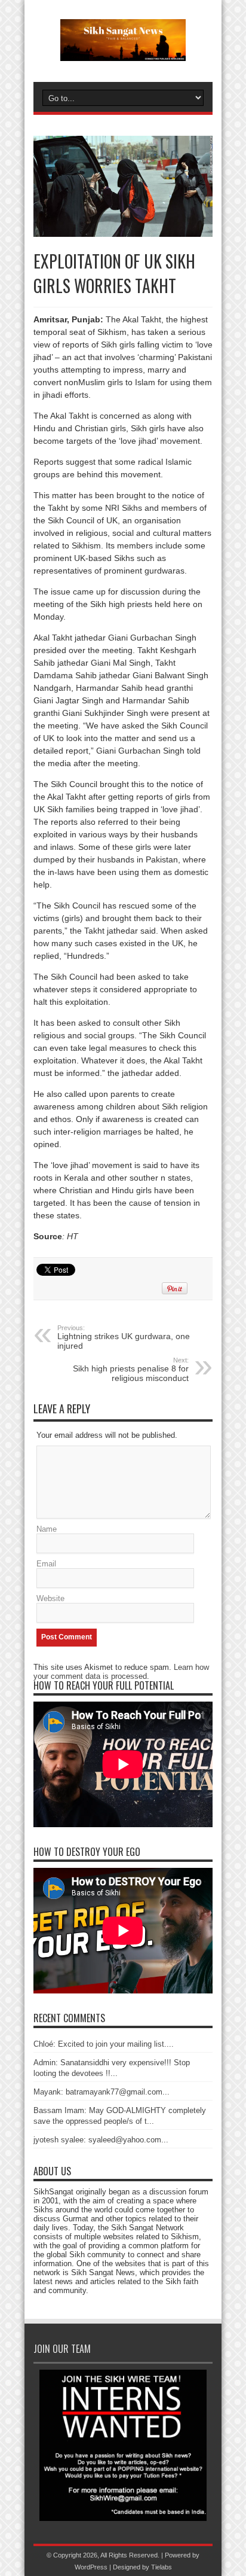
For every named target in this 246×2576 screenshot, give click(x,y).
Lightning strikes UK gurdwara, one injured (124, 1337)
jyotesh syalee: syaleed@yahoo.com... (101, 2140)
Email (46, 1564)
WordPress (91, 2567)
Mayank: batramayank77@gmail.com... (102, 2092)
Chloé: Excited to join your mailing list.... (104, 2044)
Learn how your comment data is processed (121, 1672)
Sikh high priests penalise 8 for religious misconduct (131, 1370)
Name (47, 1529)
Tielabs (162, 2567)
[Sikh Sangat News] (123, 52)
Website (50, 1598)
